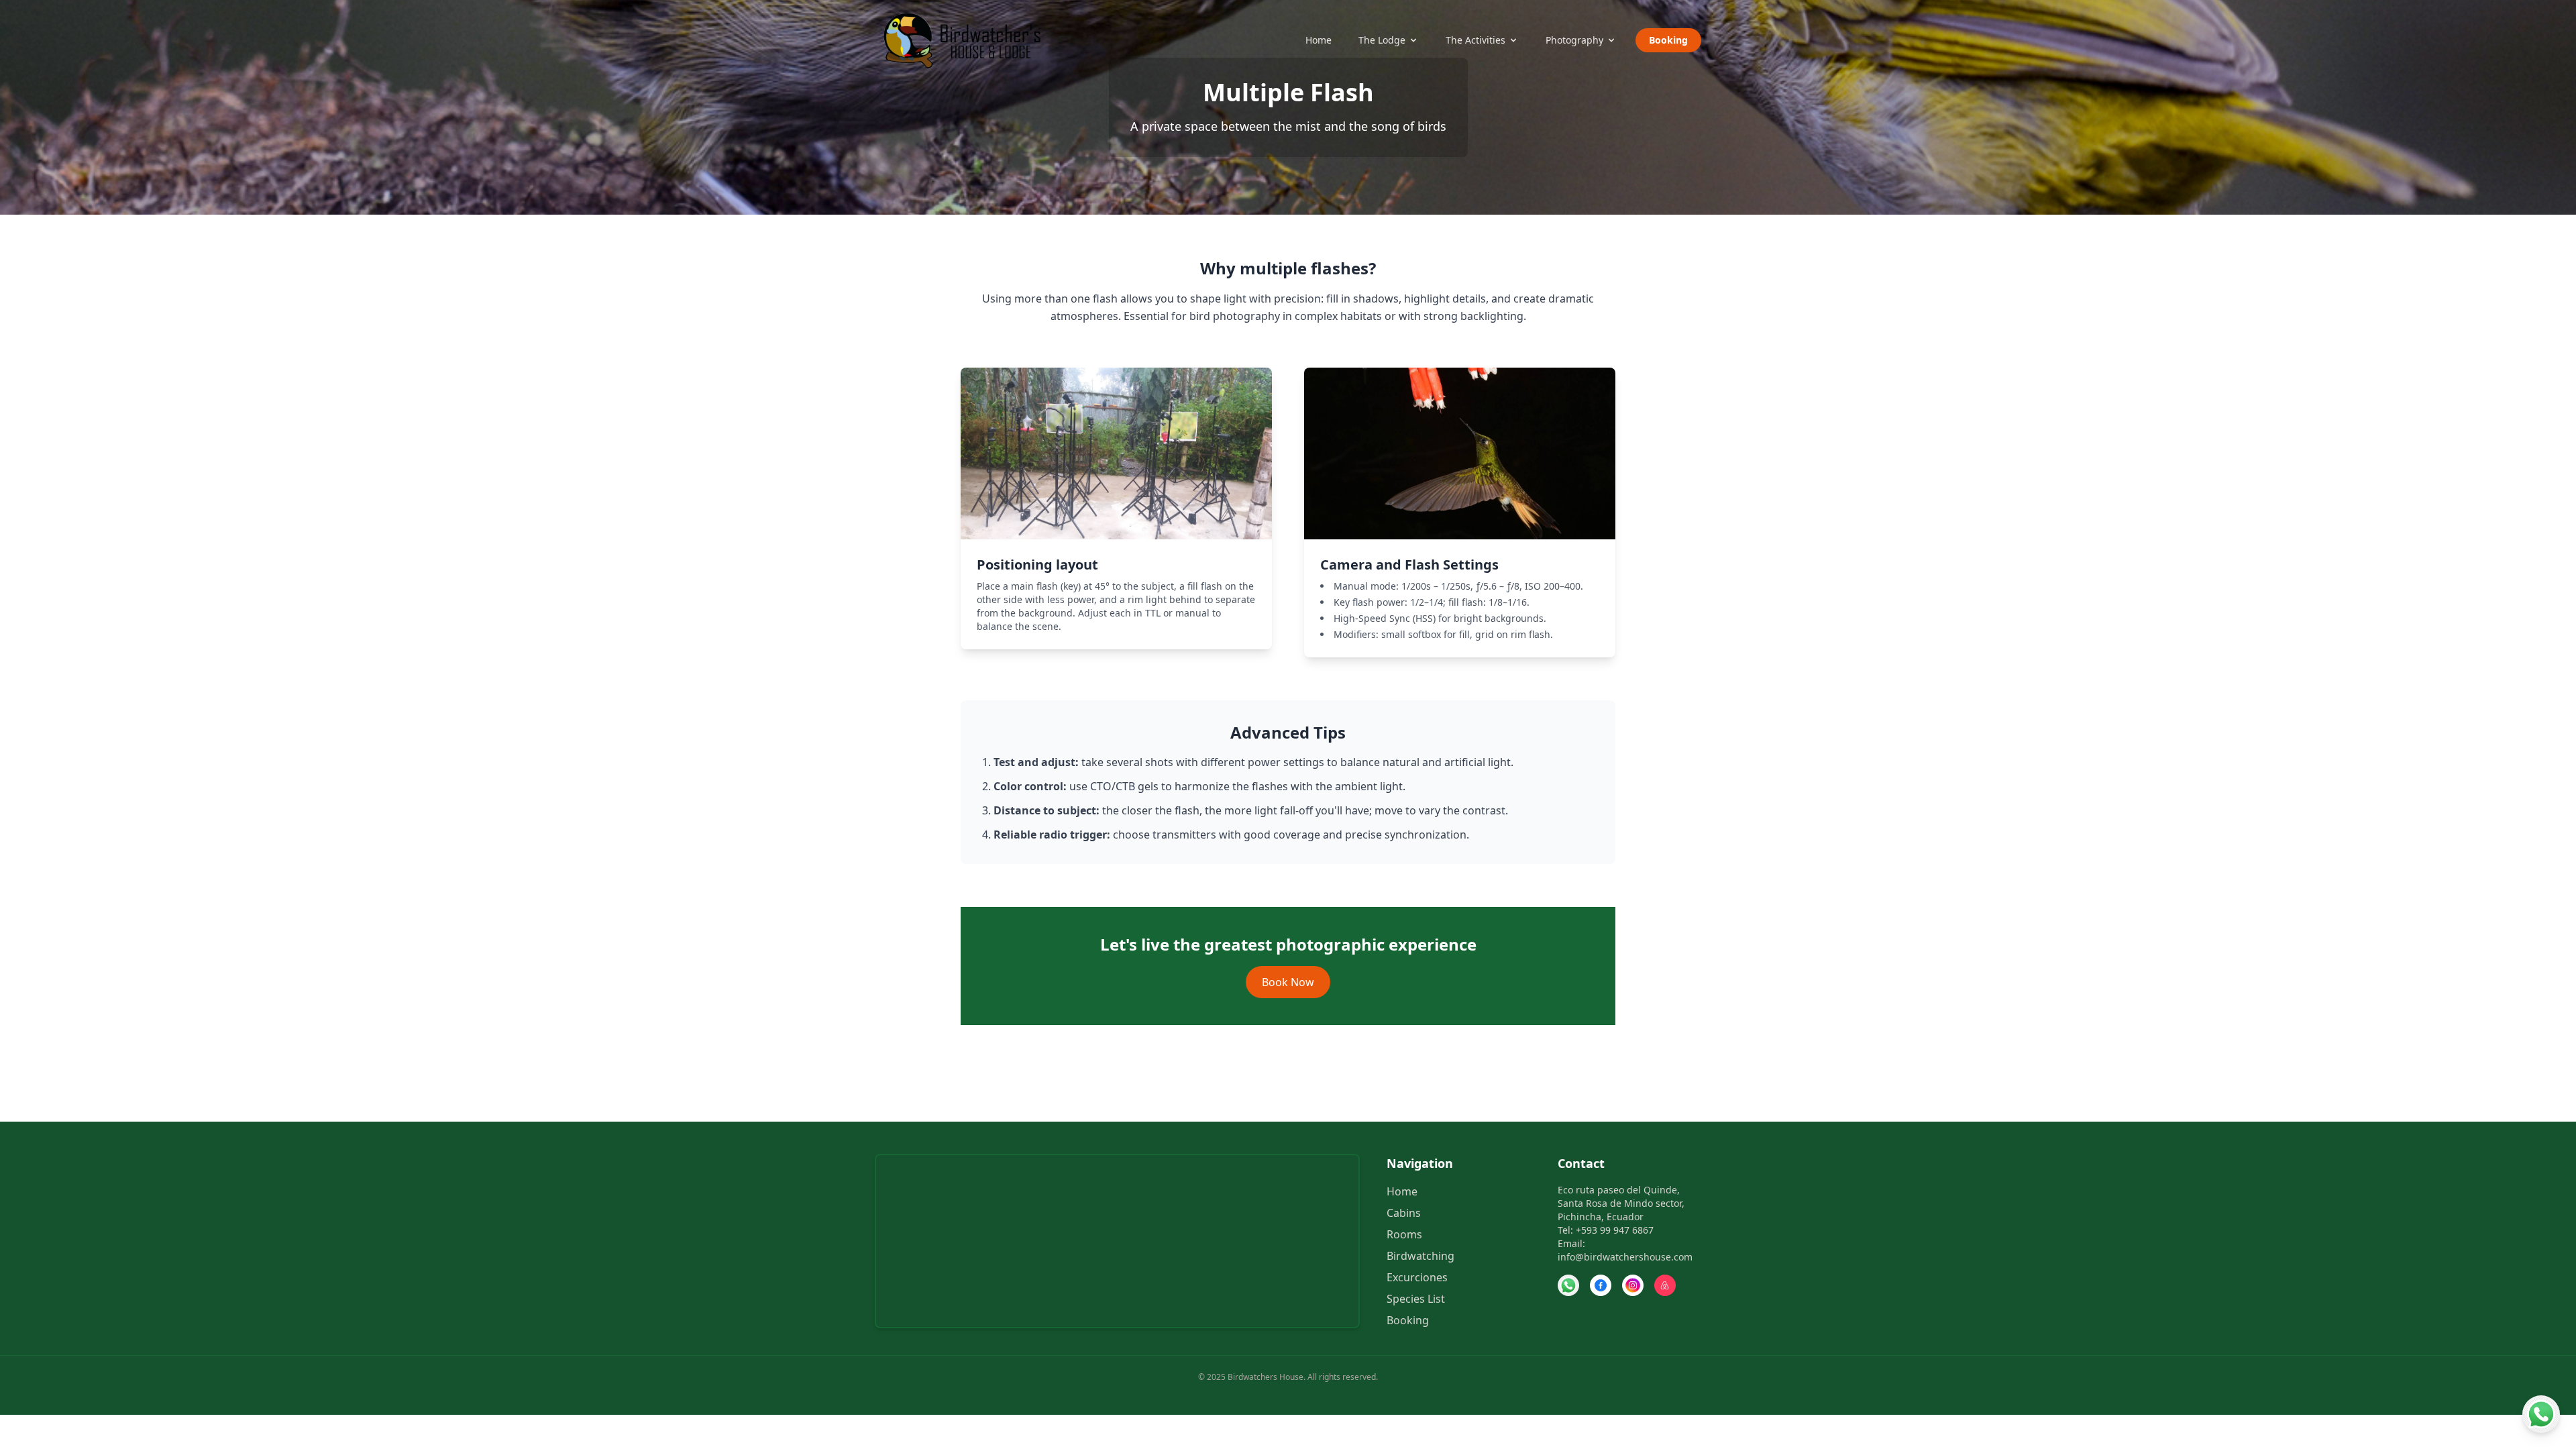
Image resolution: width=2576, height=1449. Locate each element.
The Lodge (1382, 40)
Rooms (1404, 1234)
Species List (1416, 1299)
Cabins (1404, 1213)
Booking (1668, 40)
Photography (1574, 40)
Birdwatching (1420, 1256)
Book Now (1288, 982)
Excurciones (1417, 1277)
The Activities (1475, 40)
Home (1319, 40)
